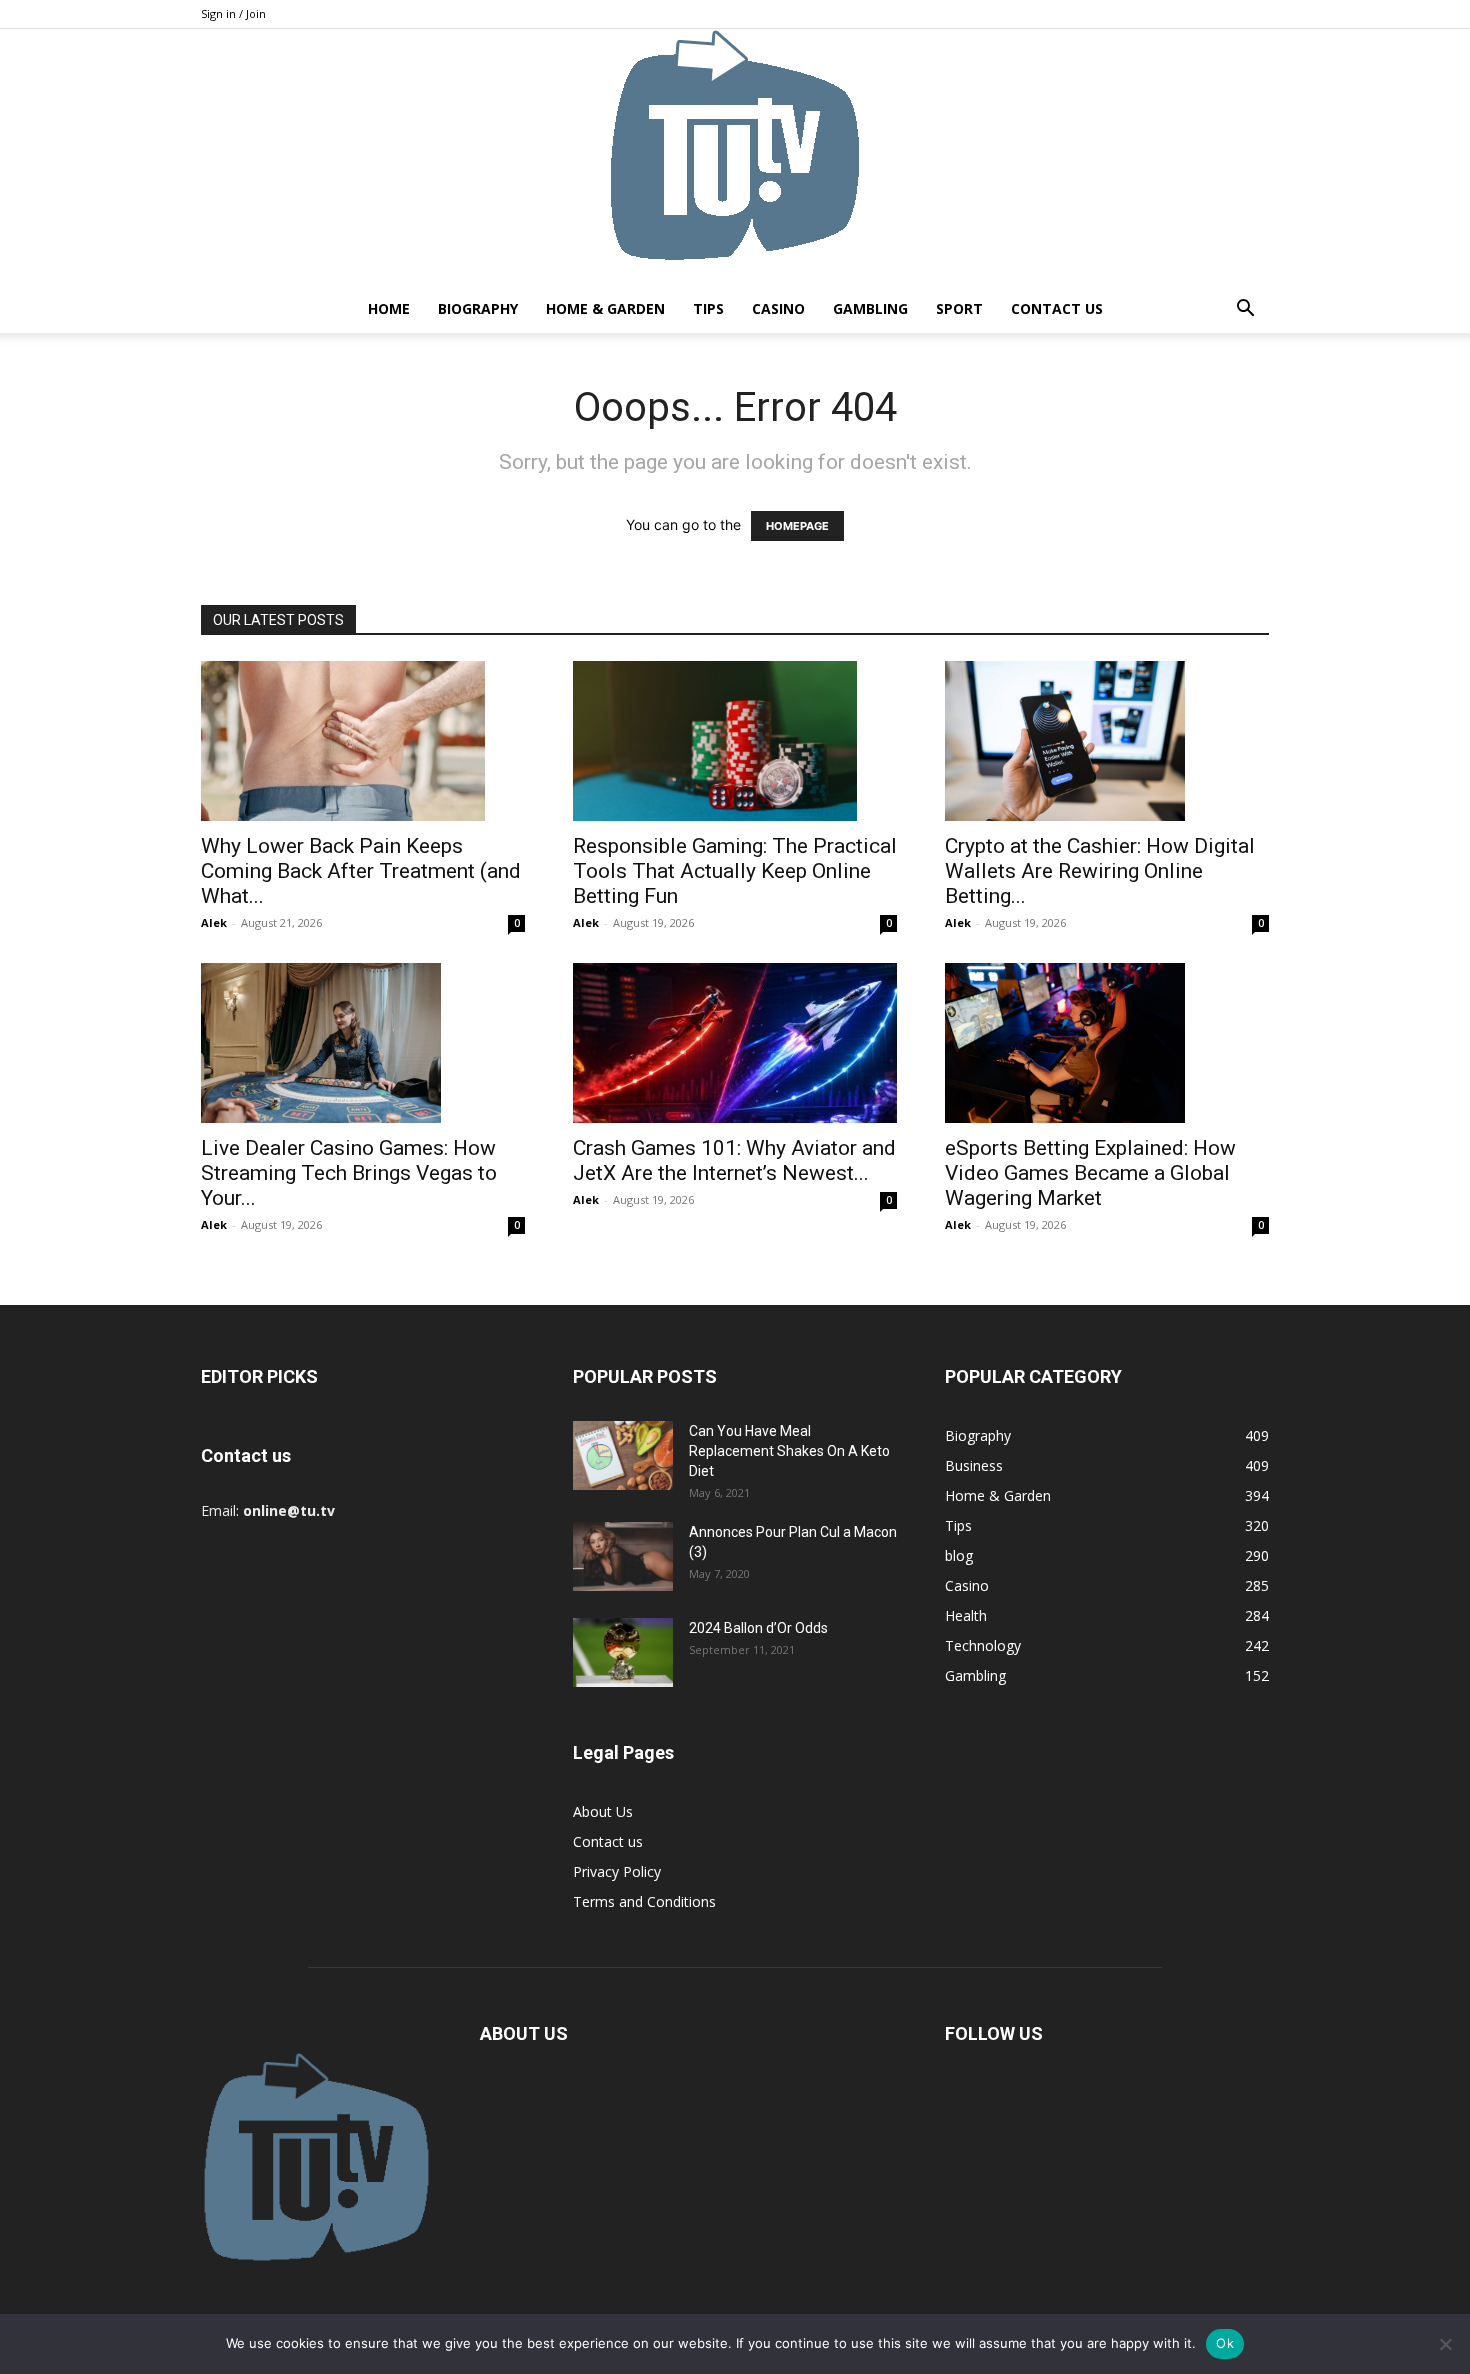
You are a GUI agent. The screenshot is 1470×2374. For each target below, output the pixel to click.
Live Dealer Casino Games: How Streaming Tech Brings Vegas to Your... (349, 1173)
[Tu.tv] (735, 157)
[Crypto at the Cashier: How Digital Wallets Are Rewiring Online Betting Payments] (1107, 741)
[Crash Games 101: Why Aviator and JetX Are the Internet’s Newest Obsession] (735, 1043)
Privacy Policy (617, 1871)
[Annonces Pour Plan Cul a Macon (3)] (623, 1556)
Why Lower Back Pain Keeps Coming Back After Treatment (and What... (361, 871)
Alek (214, 922)
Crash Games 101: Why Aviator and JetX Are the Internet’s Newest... (734, 1160)
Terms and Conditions (644, 1901)
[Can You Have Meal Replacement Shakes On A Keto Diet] (623, 1455)
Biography (478, 308)
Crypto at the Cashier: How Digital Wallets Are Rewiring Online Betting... (1100, 871)
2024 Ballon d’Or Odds (758, 1628)
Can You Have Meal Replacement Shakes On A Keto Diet (789, 1451)
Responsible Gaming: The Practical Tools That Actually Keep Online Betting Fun (735, 871)
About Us (603, 1811)
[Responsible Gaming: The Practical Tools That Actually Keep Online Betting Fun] (735, 741)
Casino (778, 308)
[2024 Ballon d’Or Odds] (623, 1652)
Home (389, 308)
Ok (1225, 2343)
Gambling (870, 308)
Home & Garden (605, 308)
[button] (1245, 310)
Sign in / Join (233, 13)
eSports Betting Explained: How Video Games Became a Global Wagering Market (1090, 1173)
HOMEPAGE (797, 526)
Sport (959, 308)
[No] (1445, 2344)
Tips (708, 308)
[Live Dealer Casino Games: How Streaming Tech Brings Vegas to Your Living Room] (363, 1043)
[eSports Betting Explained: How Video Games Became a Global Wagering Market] (1107, 1043)
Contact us (1057, 308)
